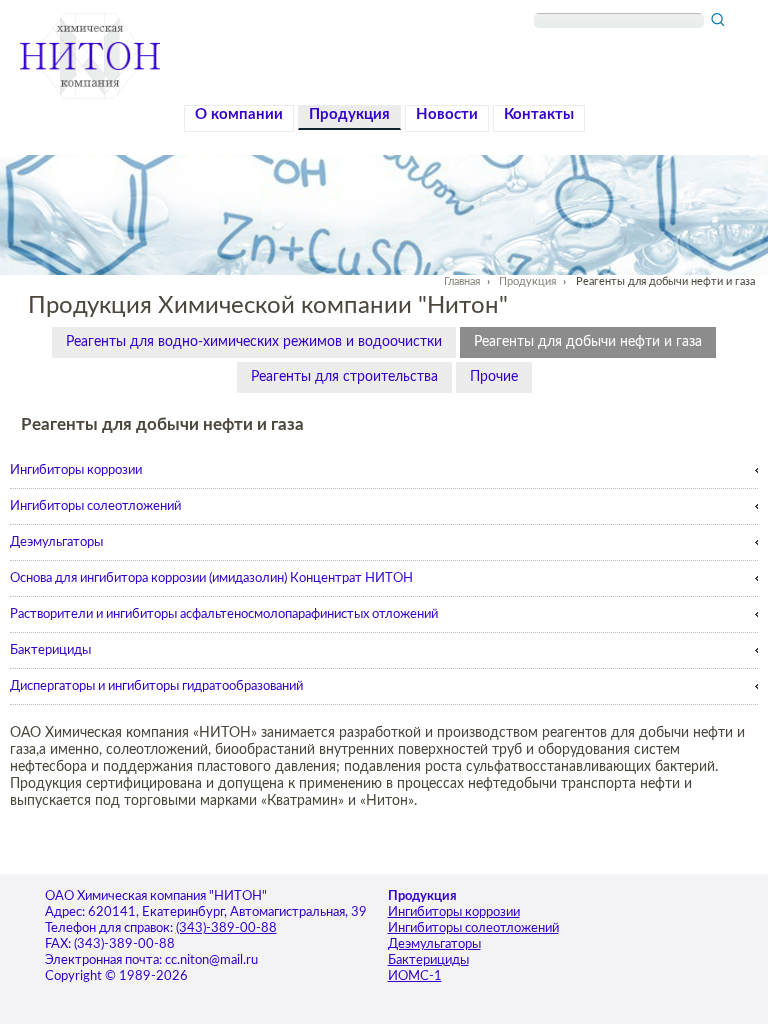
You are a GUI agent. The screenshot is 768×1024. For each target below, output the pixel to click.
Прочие (494, 377)
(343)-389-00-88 (226, 928)
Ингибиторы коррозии (76, 470)
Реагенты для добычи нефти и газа (588, 342)
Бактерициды (50, 650)
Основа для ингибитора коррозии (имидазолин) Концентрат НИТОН (211, 578)
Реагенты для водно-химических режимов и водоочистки (254, 342)
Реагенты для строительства (344, 377)
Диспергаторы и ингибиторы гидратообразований (156, 686)
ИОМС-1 (415, 976)
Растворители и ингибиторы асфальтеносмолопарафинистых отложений (224, 614)
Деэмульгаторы (56, 542)
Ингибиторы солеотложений (95, 506)
